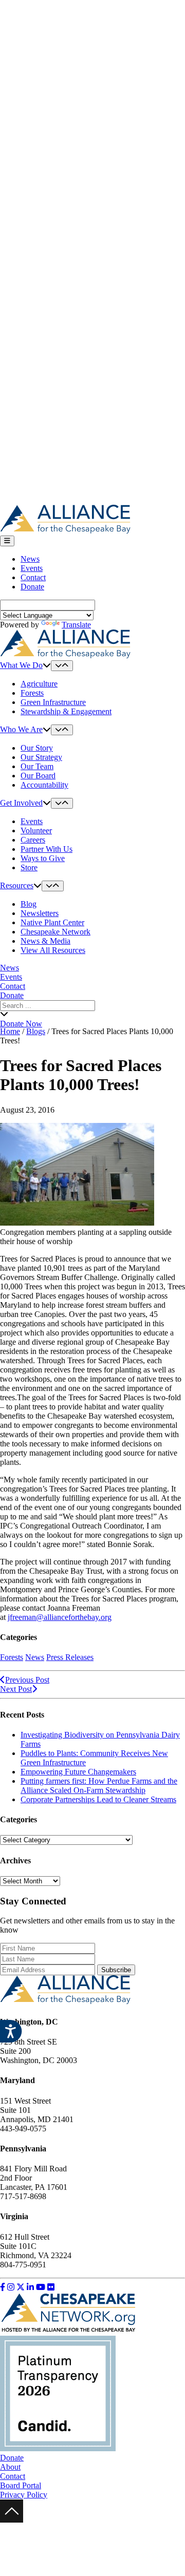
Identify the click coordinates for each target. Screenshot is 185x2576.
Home (10, 1031)
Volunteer (36, 831)
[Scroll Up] (12, 2520)
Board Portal (21, 2485)
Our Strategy (41, 757)
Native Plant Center (52, 922)
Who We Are (21, 729)
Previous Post (27, 1680)
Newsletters (40, 913)
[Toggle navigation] (7, 541)
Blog (29, 904)
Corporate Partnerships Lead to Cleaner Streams (98, 1799)
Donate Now (21, 1024)
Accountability (44, 785)
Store (29, 867)
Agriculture (39, 684)
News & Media (45, 941)
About (10, 2467)
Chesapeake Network (55, 932)
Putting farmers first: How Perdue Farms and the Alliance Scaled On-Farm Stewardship (99, 1786)
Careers (33, 840)
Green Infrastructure (53, 702)
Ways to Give (43, 858)
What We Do (21, 665)
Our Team (37, 766)
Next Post (16, 1689)
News (30, 559)
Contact (33, 577)
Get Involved (21, 803)
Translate (76, 625)
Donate (32, 587)
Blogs (36, 1031)
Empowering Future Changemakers (78, 1772)
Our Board (38, 776)
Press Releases (70, 1657)
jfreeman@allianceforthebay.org (60, 1617)
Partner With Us (47, 849)
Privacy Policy (24, 2495)
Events (32, 568)
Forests (32, 693)
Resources (17, 885)
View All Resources (53, 950)
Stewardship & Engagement (66, 711)
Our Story (37, 748)
